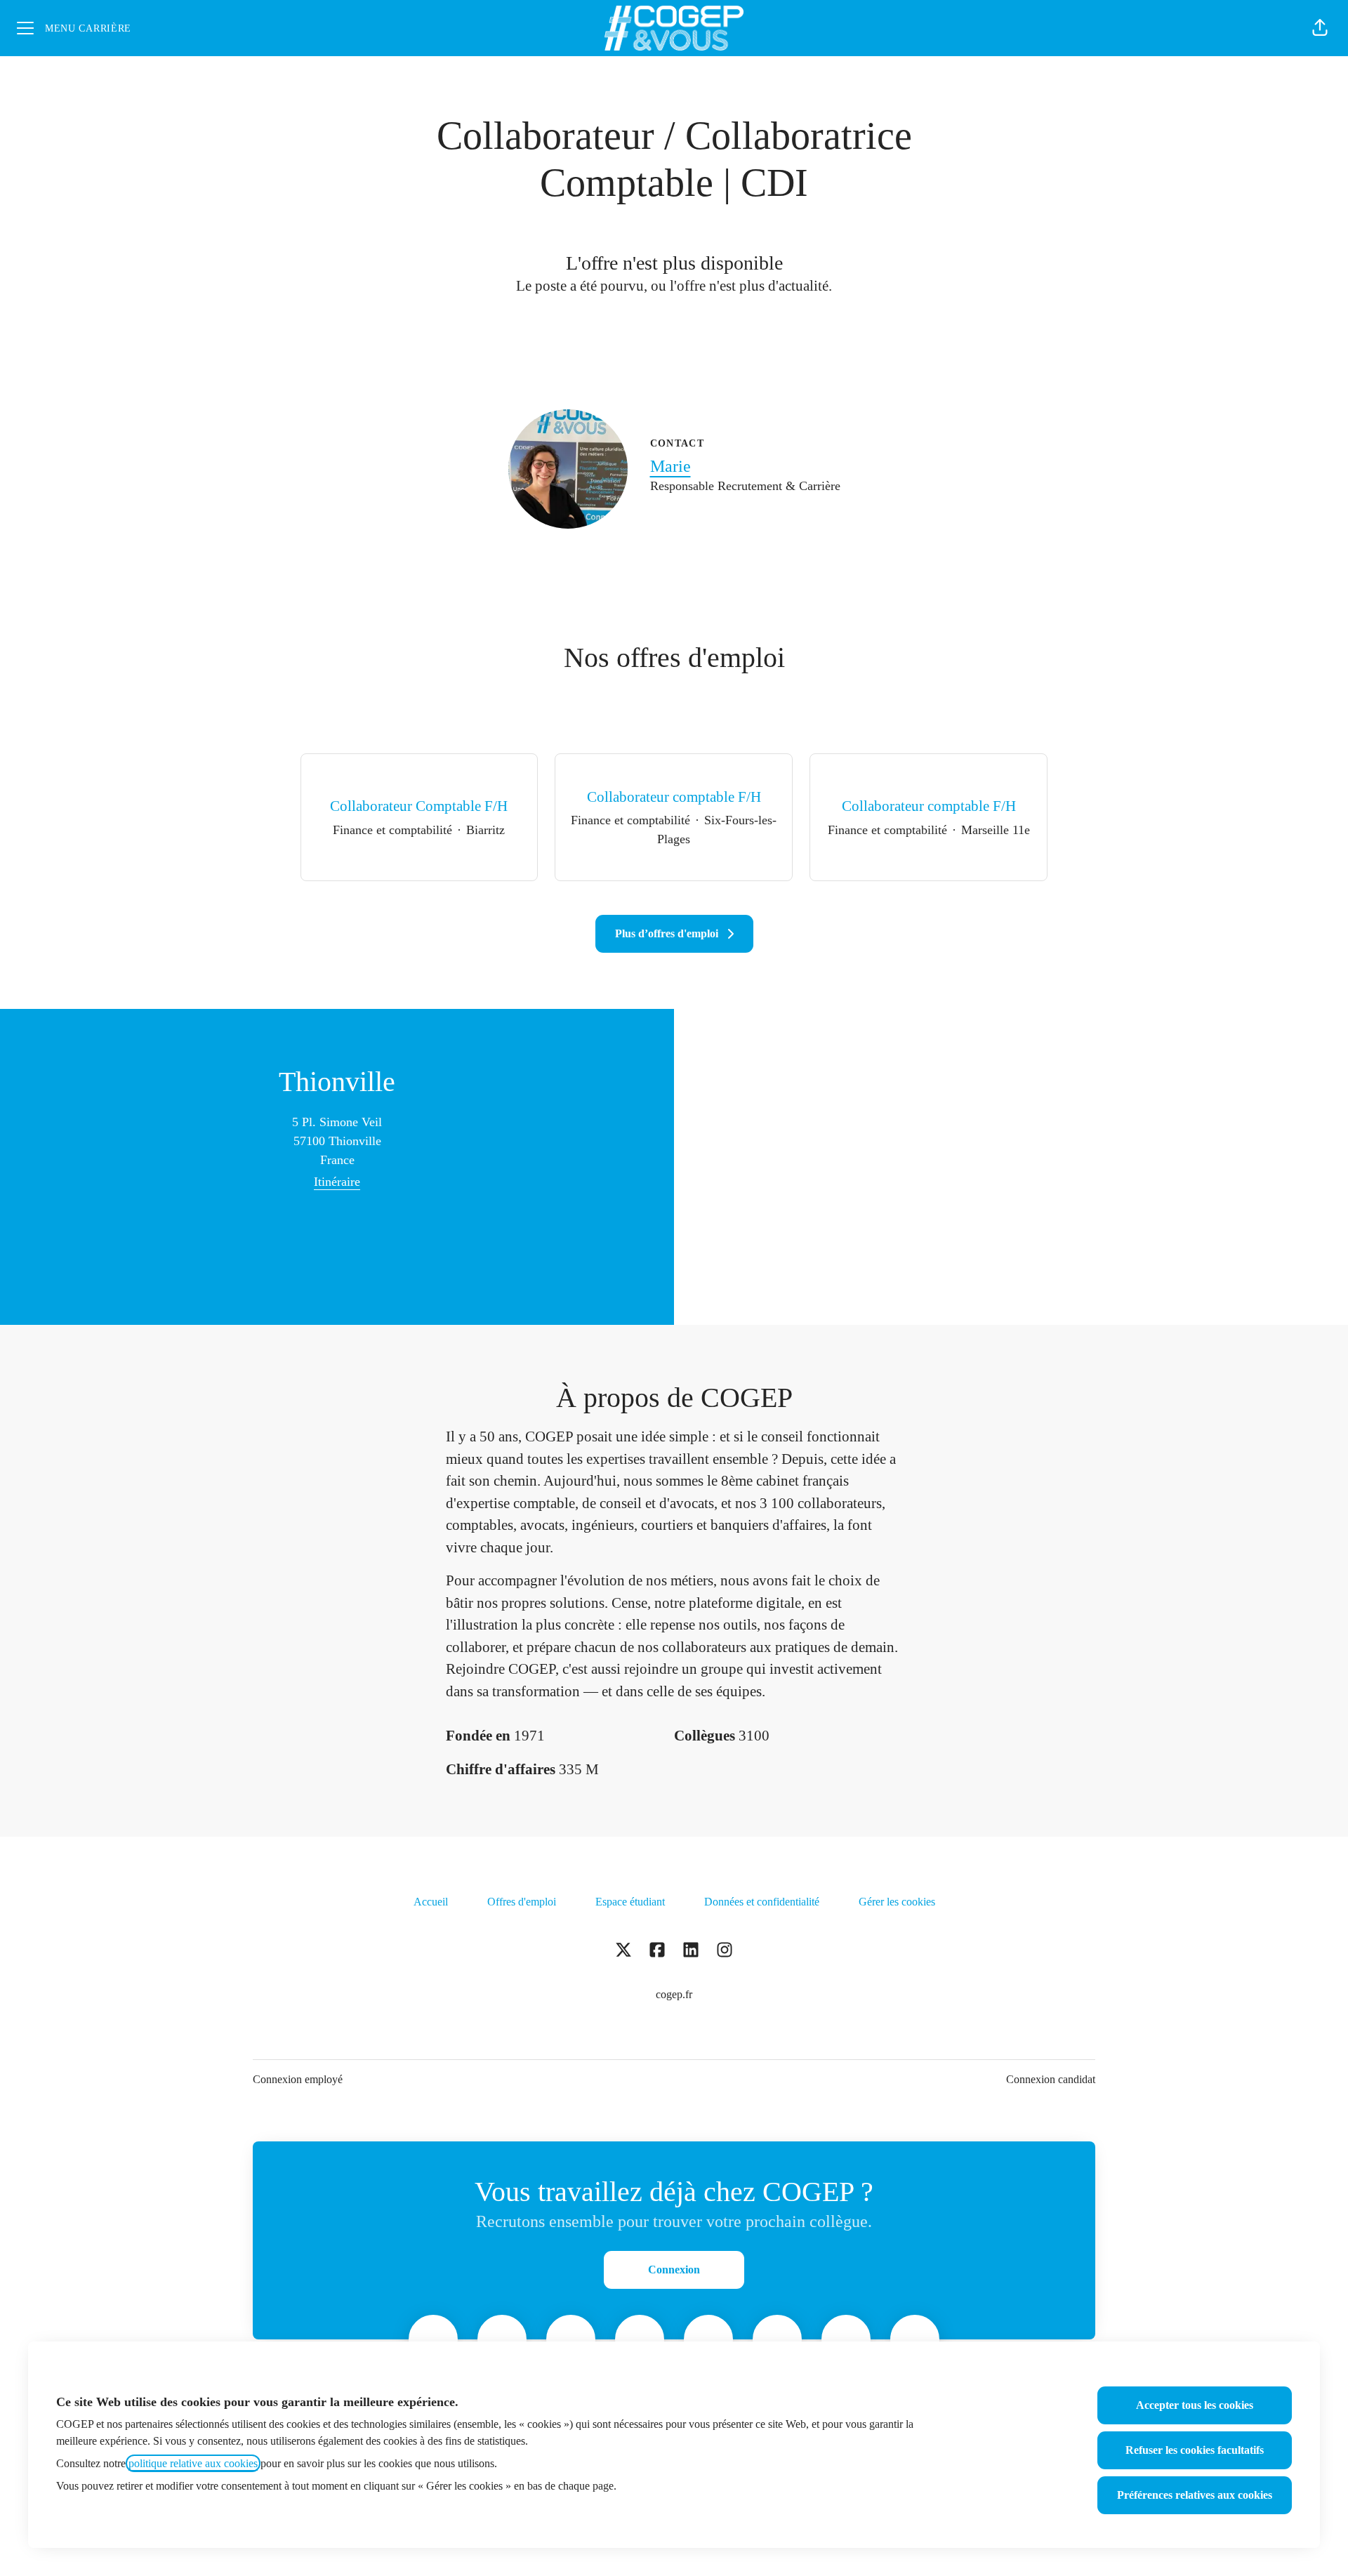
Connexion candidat (1051, 2079)
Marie (670, 466)
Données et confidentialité (762, 1902)
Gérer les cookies (897, 1902)
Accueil (431, 1902)
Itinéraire (337, 1182)
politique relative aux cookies (193, 2463)
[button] (1320, 28)
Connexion (674, 2270)
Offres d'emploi (522, 1902)
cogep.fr (674, 1994)
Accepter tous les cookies (1195, 2405)
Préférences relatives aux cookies (1195, 2495)
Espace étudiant (630, 1902)
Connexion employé (298, 2079)
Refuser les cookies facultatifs (1195, 2450)
